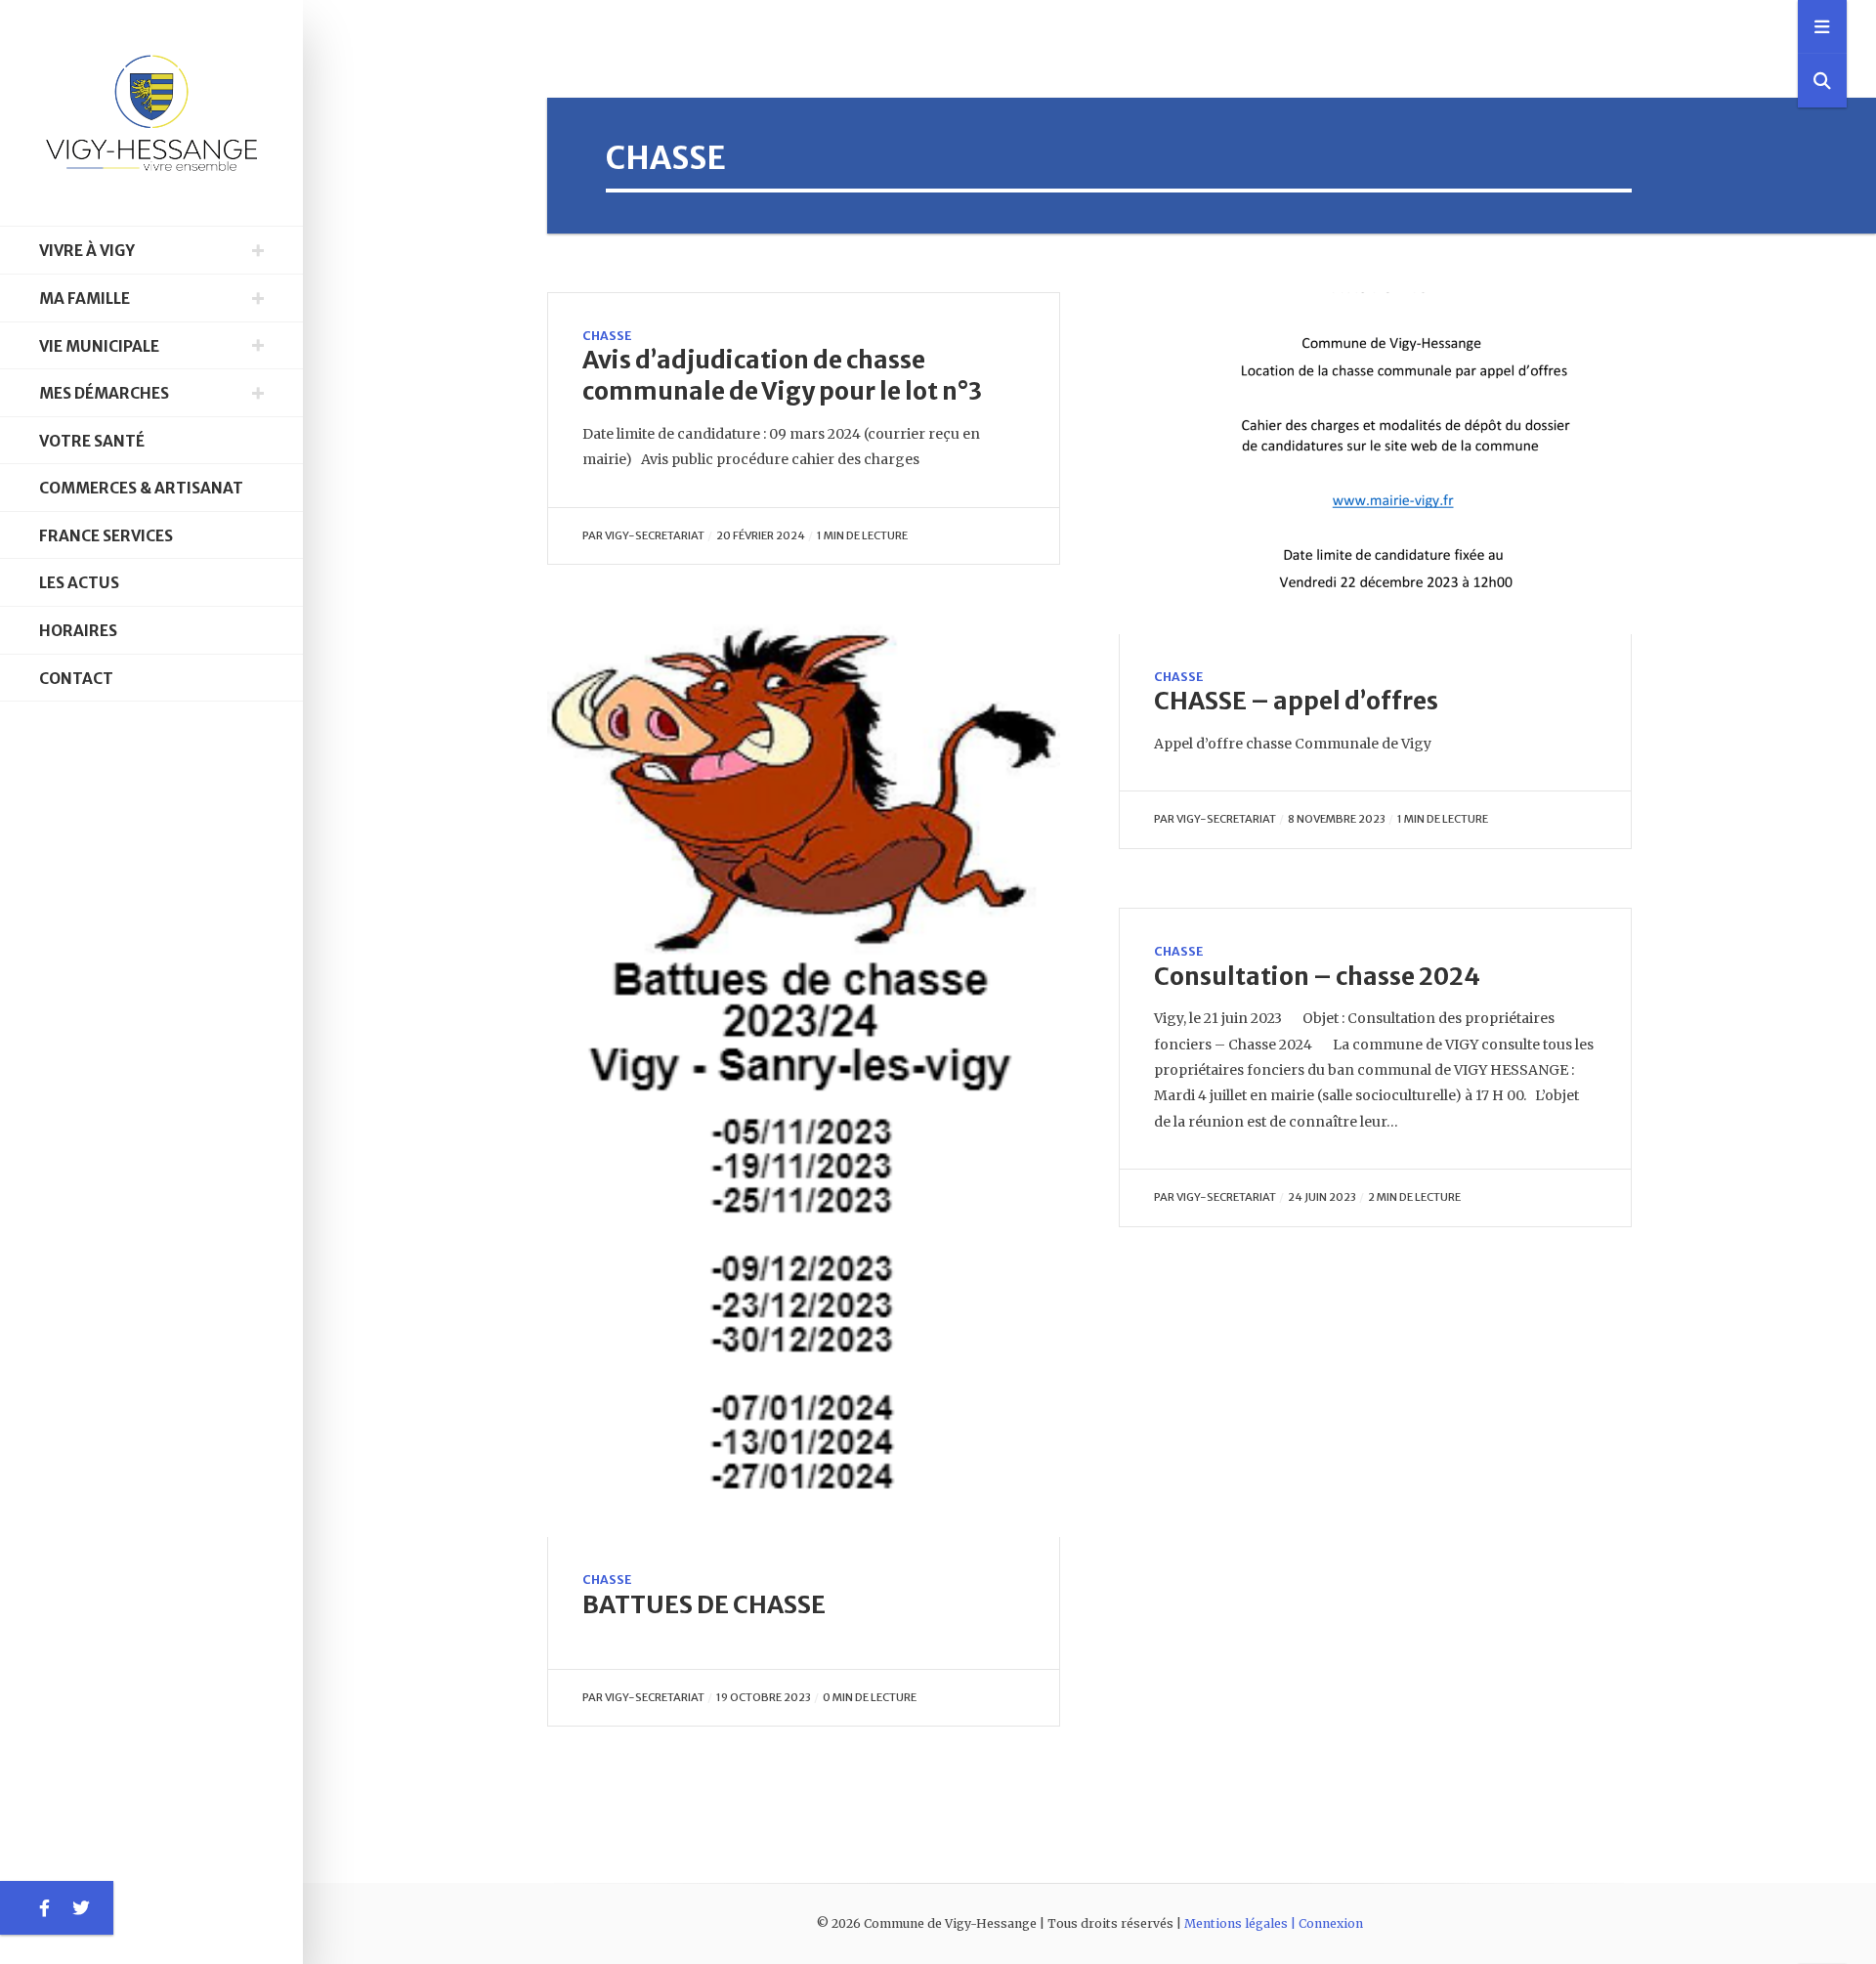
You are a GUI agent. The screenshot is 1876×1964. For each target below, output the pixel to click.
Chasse (607, 336)
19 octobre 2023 (764, 1697)
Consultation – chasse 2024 (1317, 977)
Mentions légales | (1241, 1923)
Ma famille (85, 299)
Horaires (78, 631)
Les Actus (79, 583)
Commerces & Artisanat (141, 488)
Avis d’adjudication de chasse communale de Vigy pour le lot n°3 (782, 376)
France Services (106, 536)
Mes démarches (104, 393)
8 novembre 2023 (1337, 819)
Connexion (1331, 1923)
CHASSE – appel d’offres (1296, 701)
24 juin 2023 (1322, 1197)
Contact (76, 679)
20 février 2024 (761, 535)
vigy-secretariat (655, 535)
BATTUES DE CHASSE (704, 1605)
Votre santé (92, 441)
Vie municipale (99, 346)
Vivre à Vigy (87, 251)
